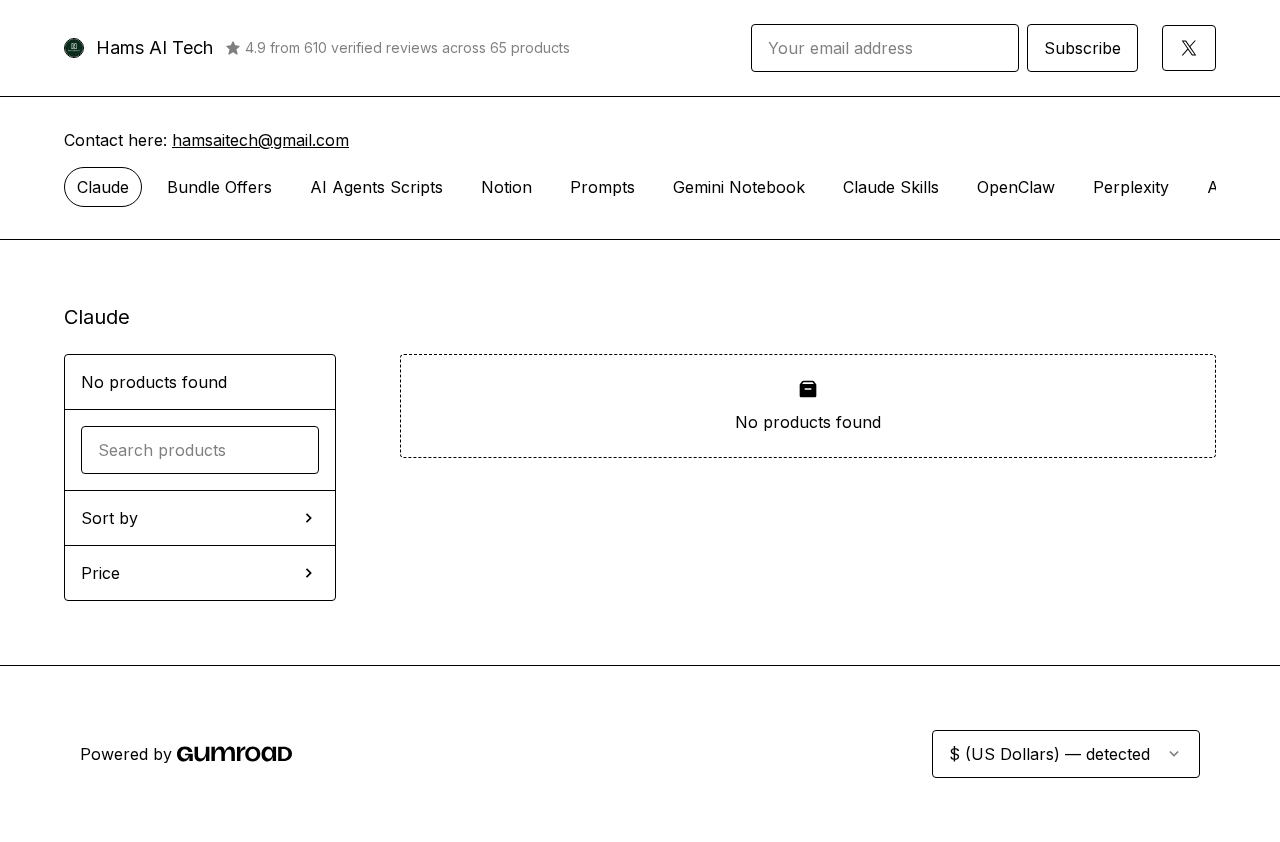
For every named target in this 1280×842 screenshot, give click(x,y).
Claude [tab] (103, 187)
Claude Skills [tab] (891, 187)
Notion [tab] (506, 187)
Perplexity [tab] (1131, 187)
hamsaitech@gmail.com (260, 140)
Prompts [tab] (602, 187)
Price (100, 573)
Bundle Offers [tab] (219, 187)
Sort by (109, 518)
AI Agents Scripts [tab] (376, 187)
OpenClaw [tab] (1016, 187)
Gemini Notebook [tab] (739, 187)
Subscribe (1082, 48)
